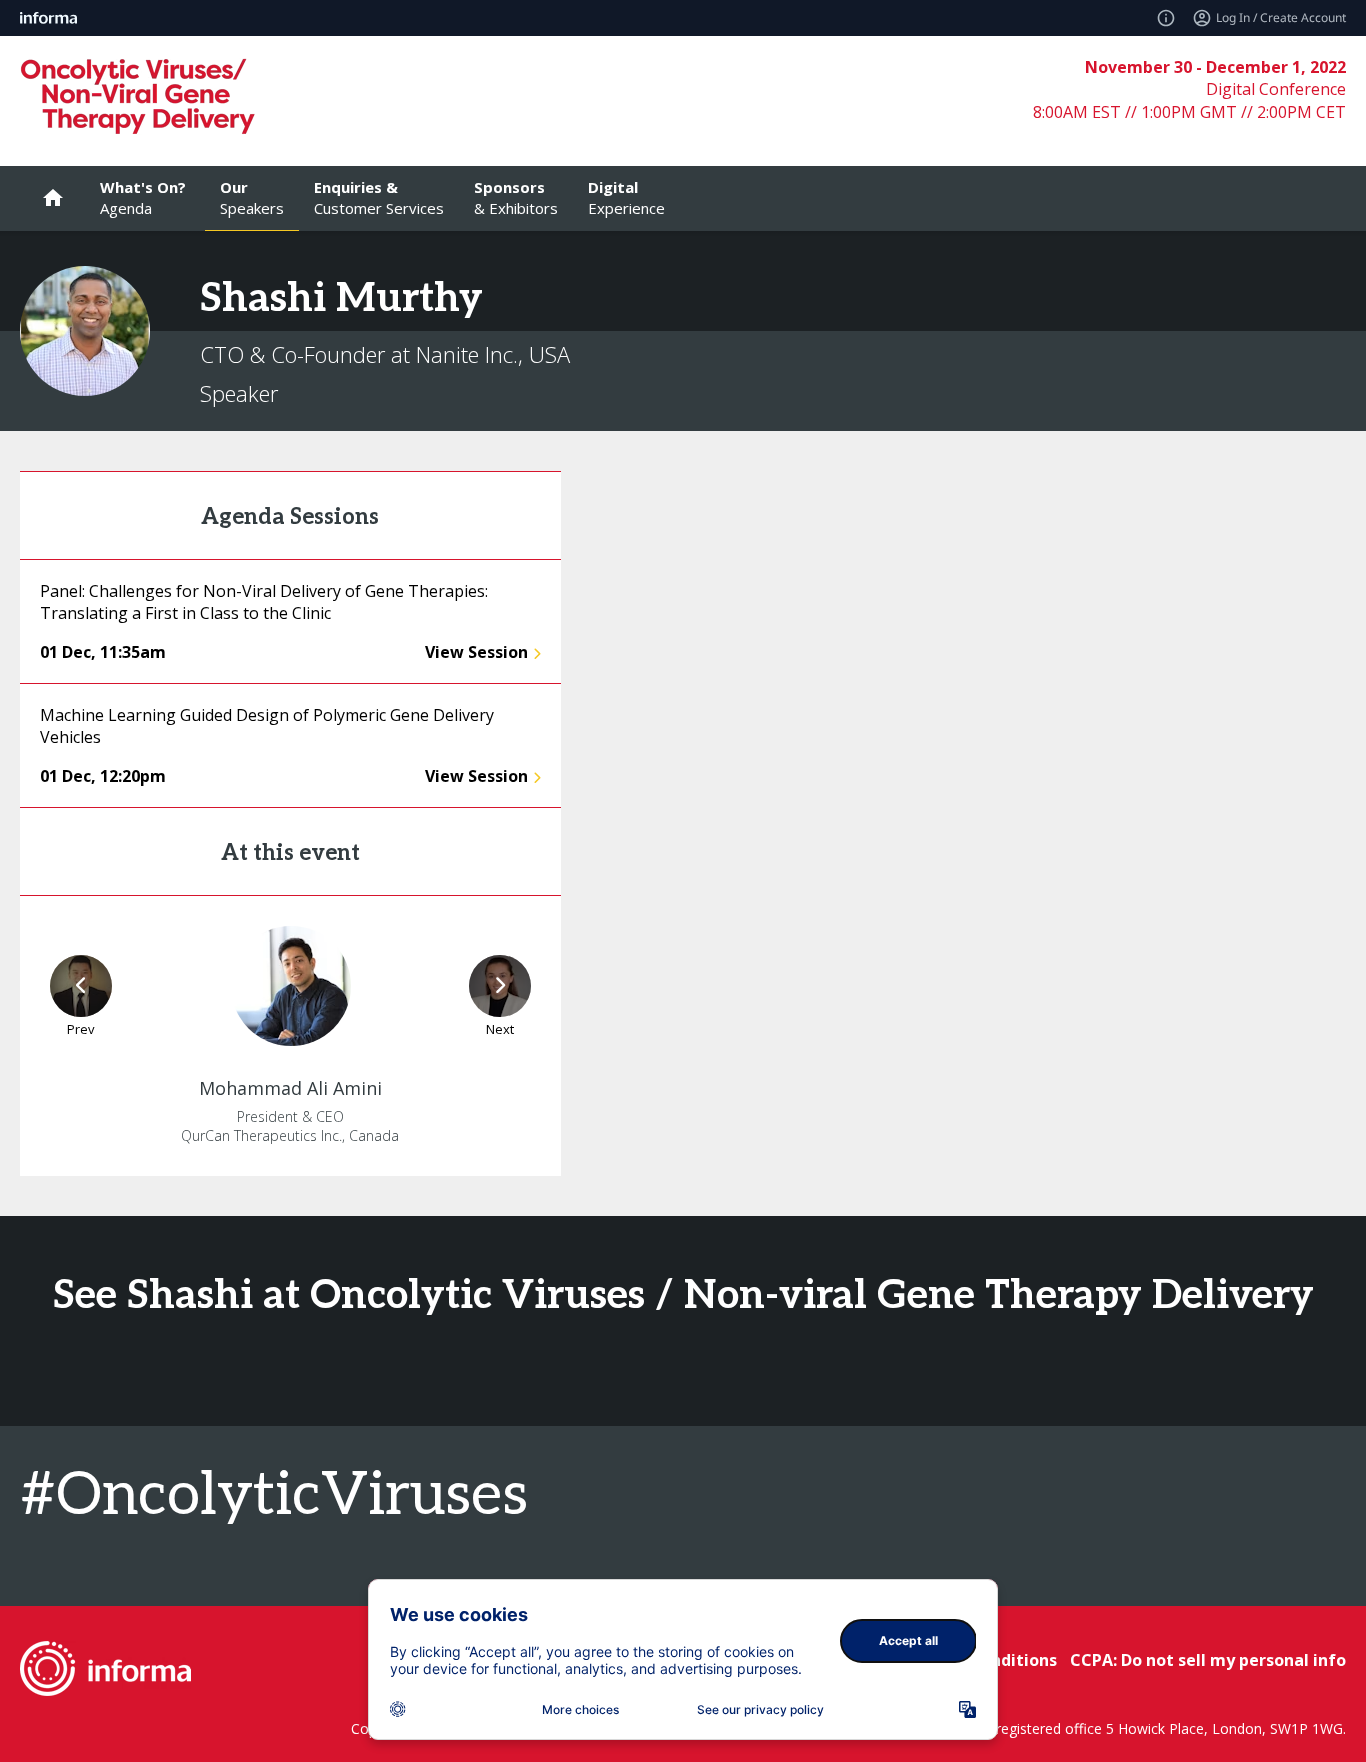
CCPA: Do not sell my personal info (1208, 1660)
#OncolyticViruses (274, 1496)
